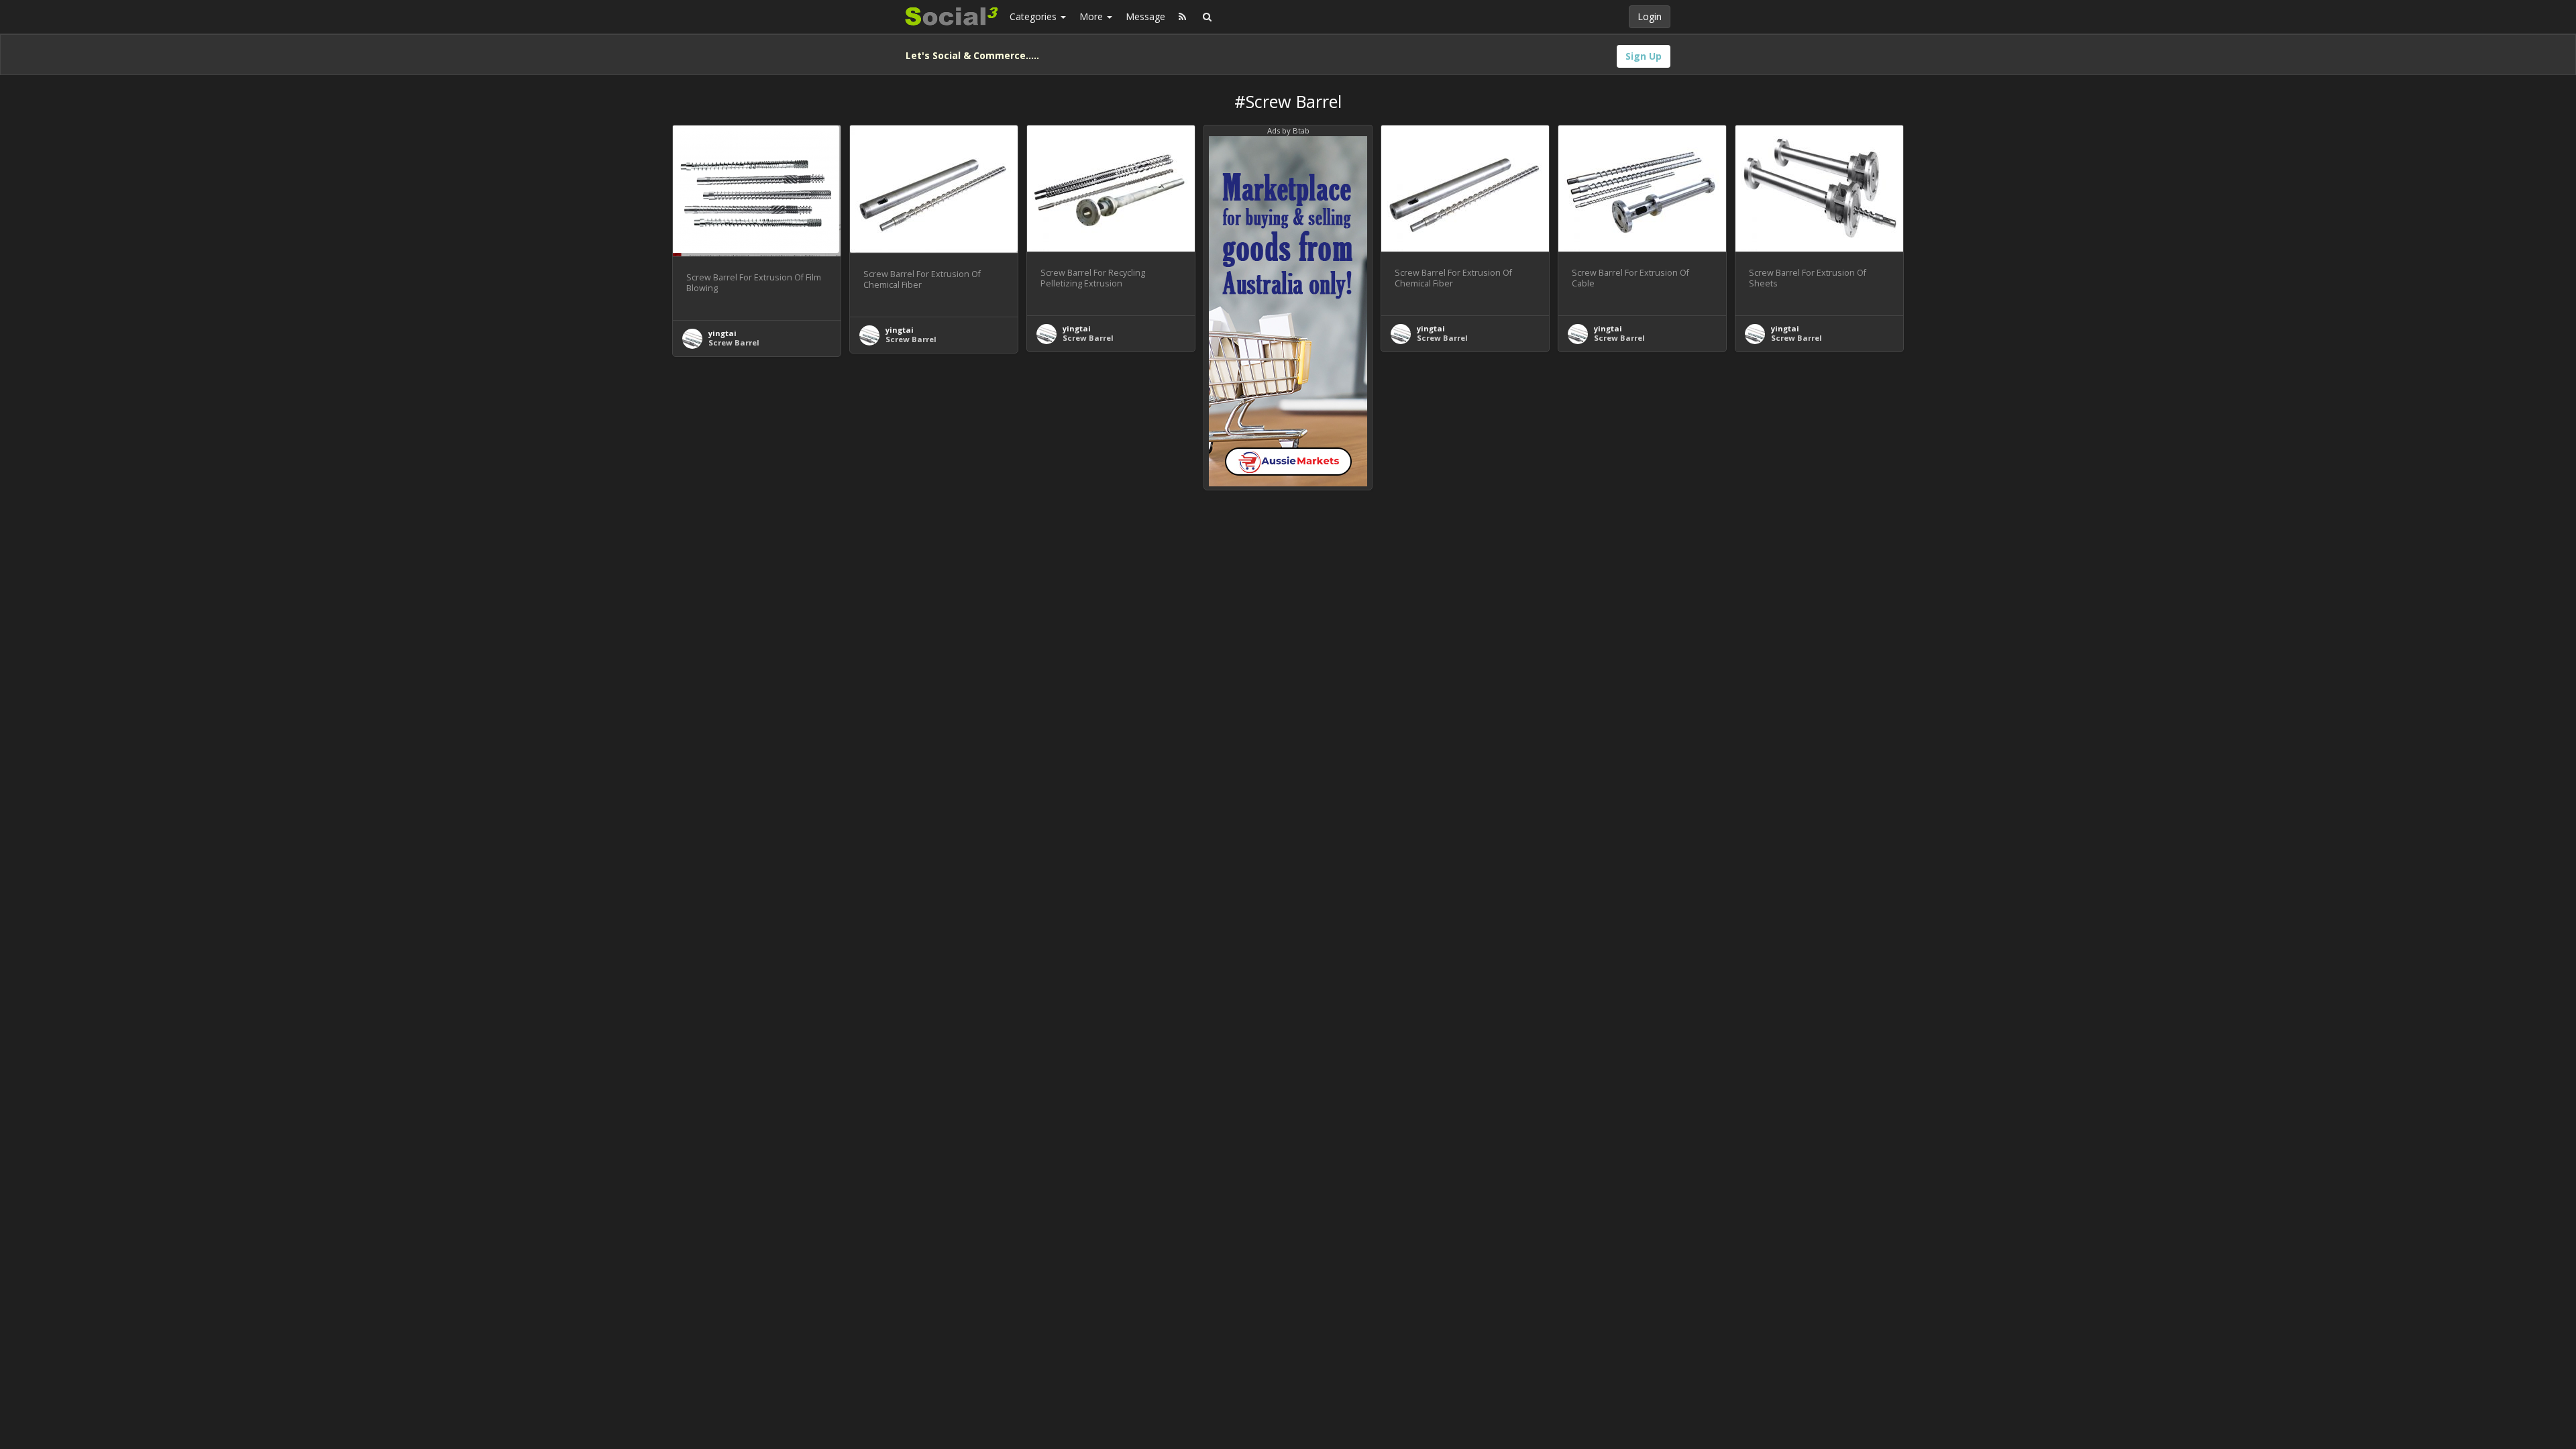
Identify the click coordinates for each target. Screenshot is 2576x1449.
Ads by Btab (1288, 130)
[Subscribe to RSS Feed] (1182, 17)
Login (1650, 16)
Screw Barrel (734, 342)
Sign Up (1644, 56)
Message (1145, 16)
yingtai (722, 333)
